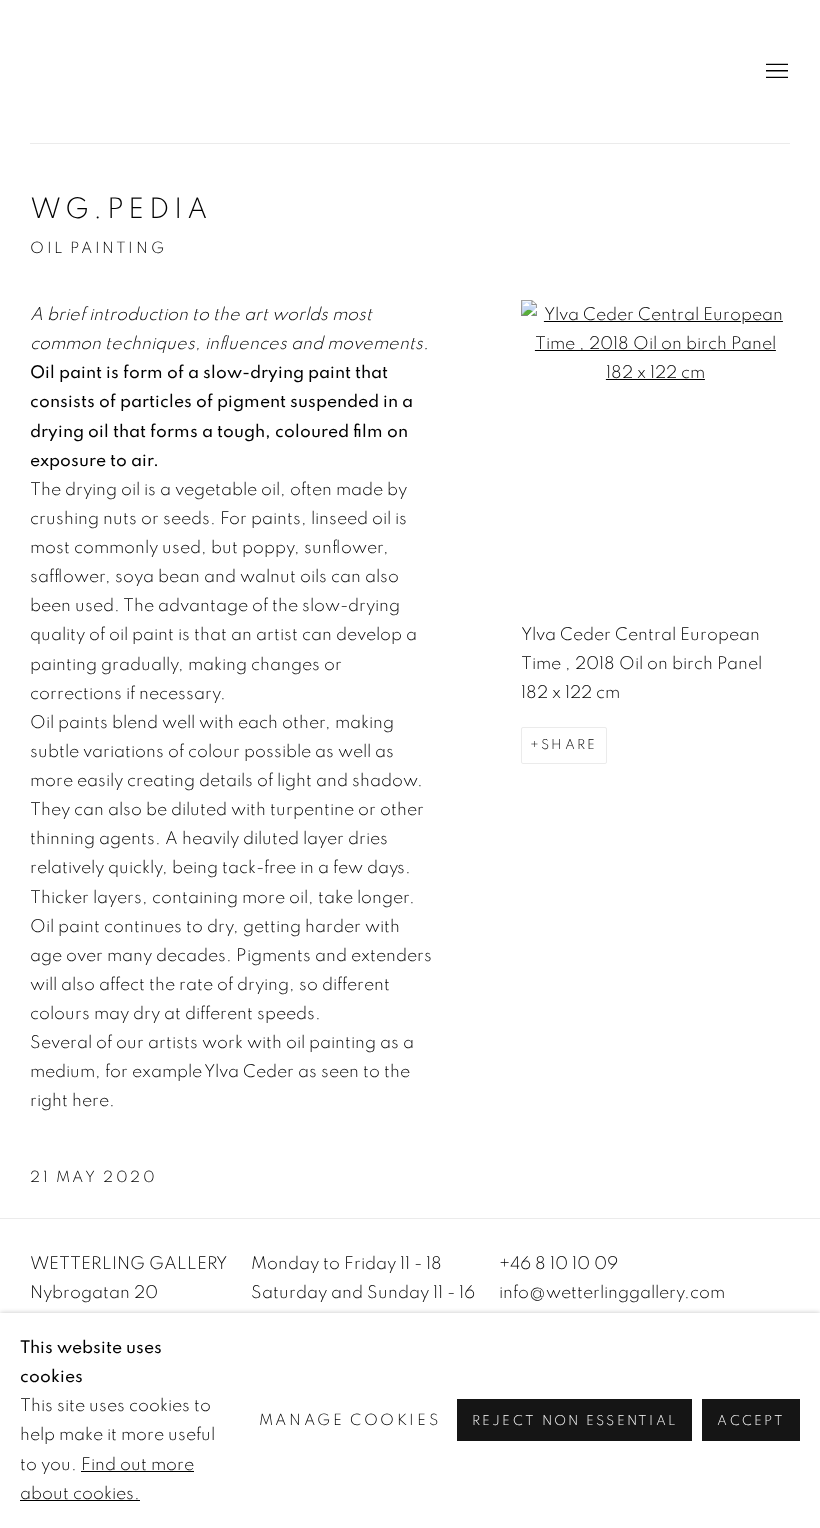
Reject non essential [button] (575, 1422)
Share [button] (569, 745)
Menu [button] (775, 72)
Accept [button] (751, 1422)
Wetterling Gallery (410, 71)
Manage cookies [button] (349, 1421)
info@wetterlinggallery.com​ (612, 1292)
